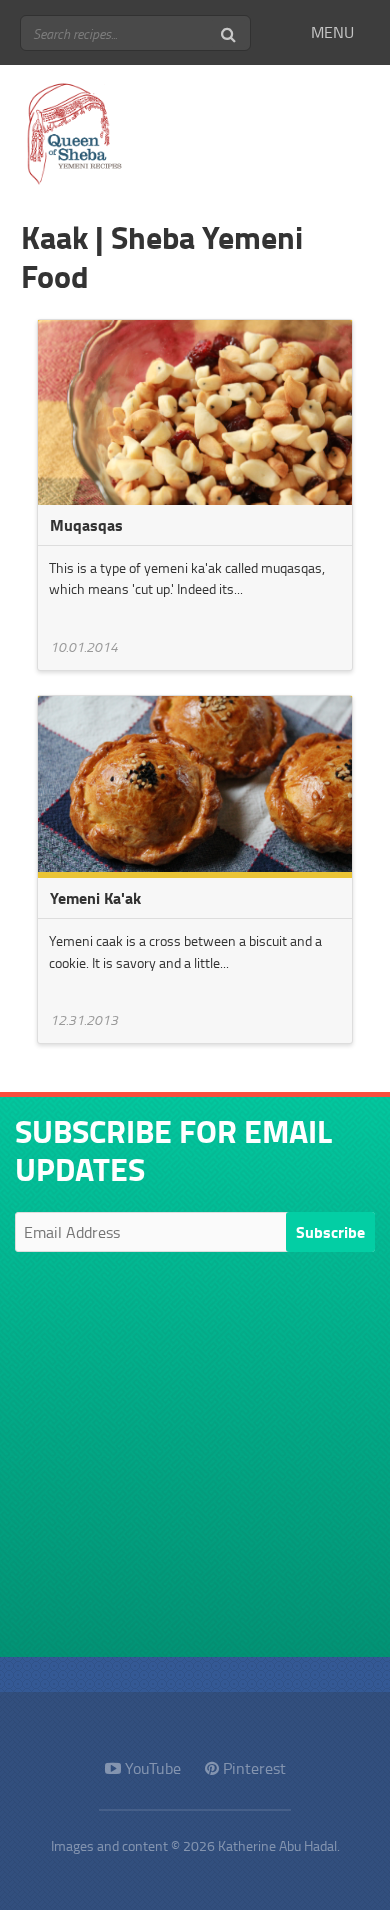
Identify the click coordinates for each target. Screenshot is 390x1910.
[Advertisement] (195, 1462)
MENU (332, 32)
